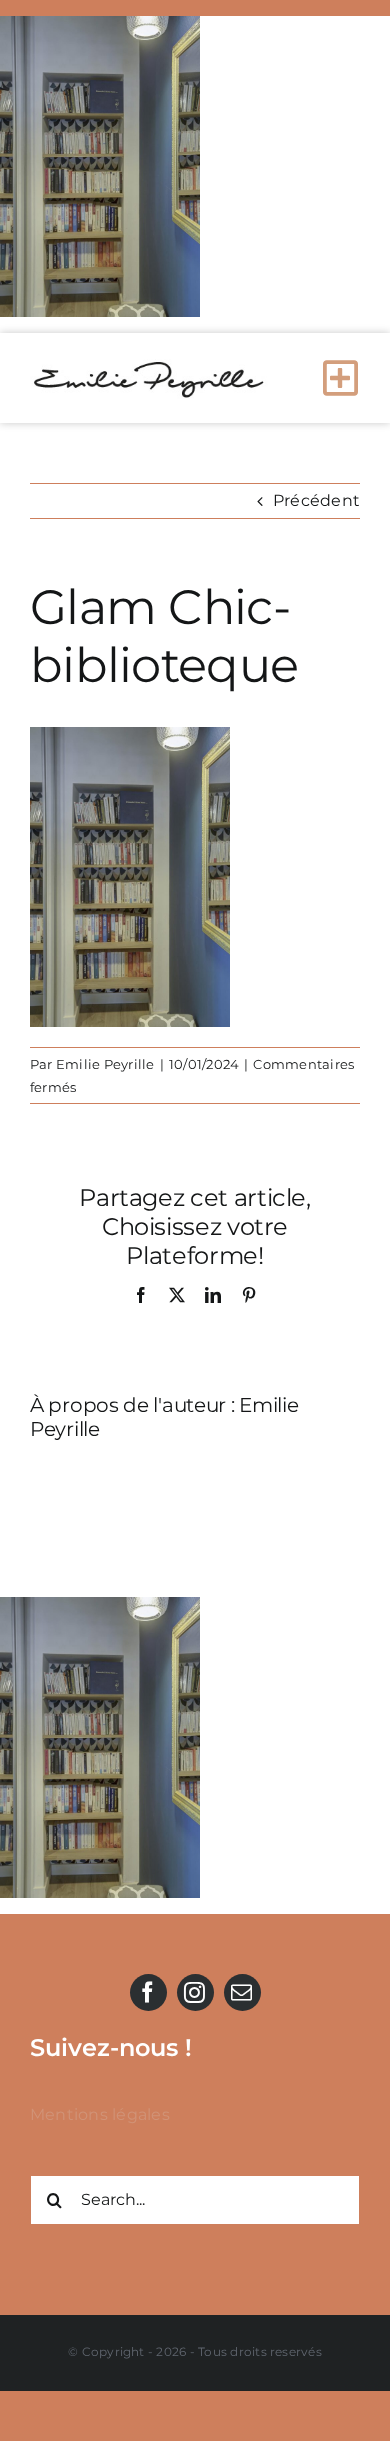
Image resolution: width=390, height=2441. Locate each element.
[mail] (242, 1992)
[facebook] (148, 1992)
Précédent (316, 500)
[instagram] (195, 1992)
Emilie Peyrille (105, 1064)
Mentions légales (100, 2114)
